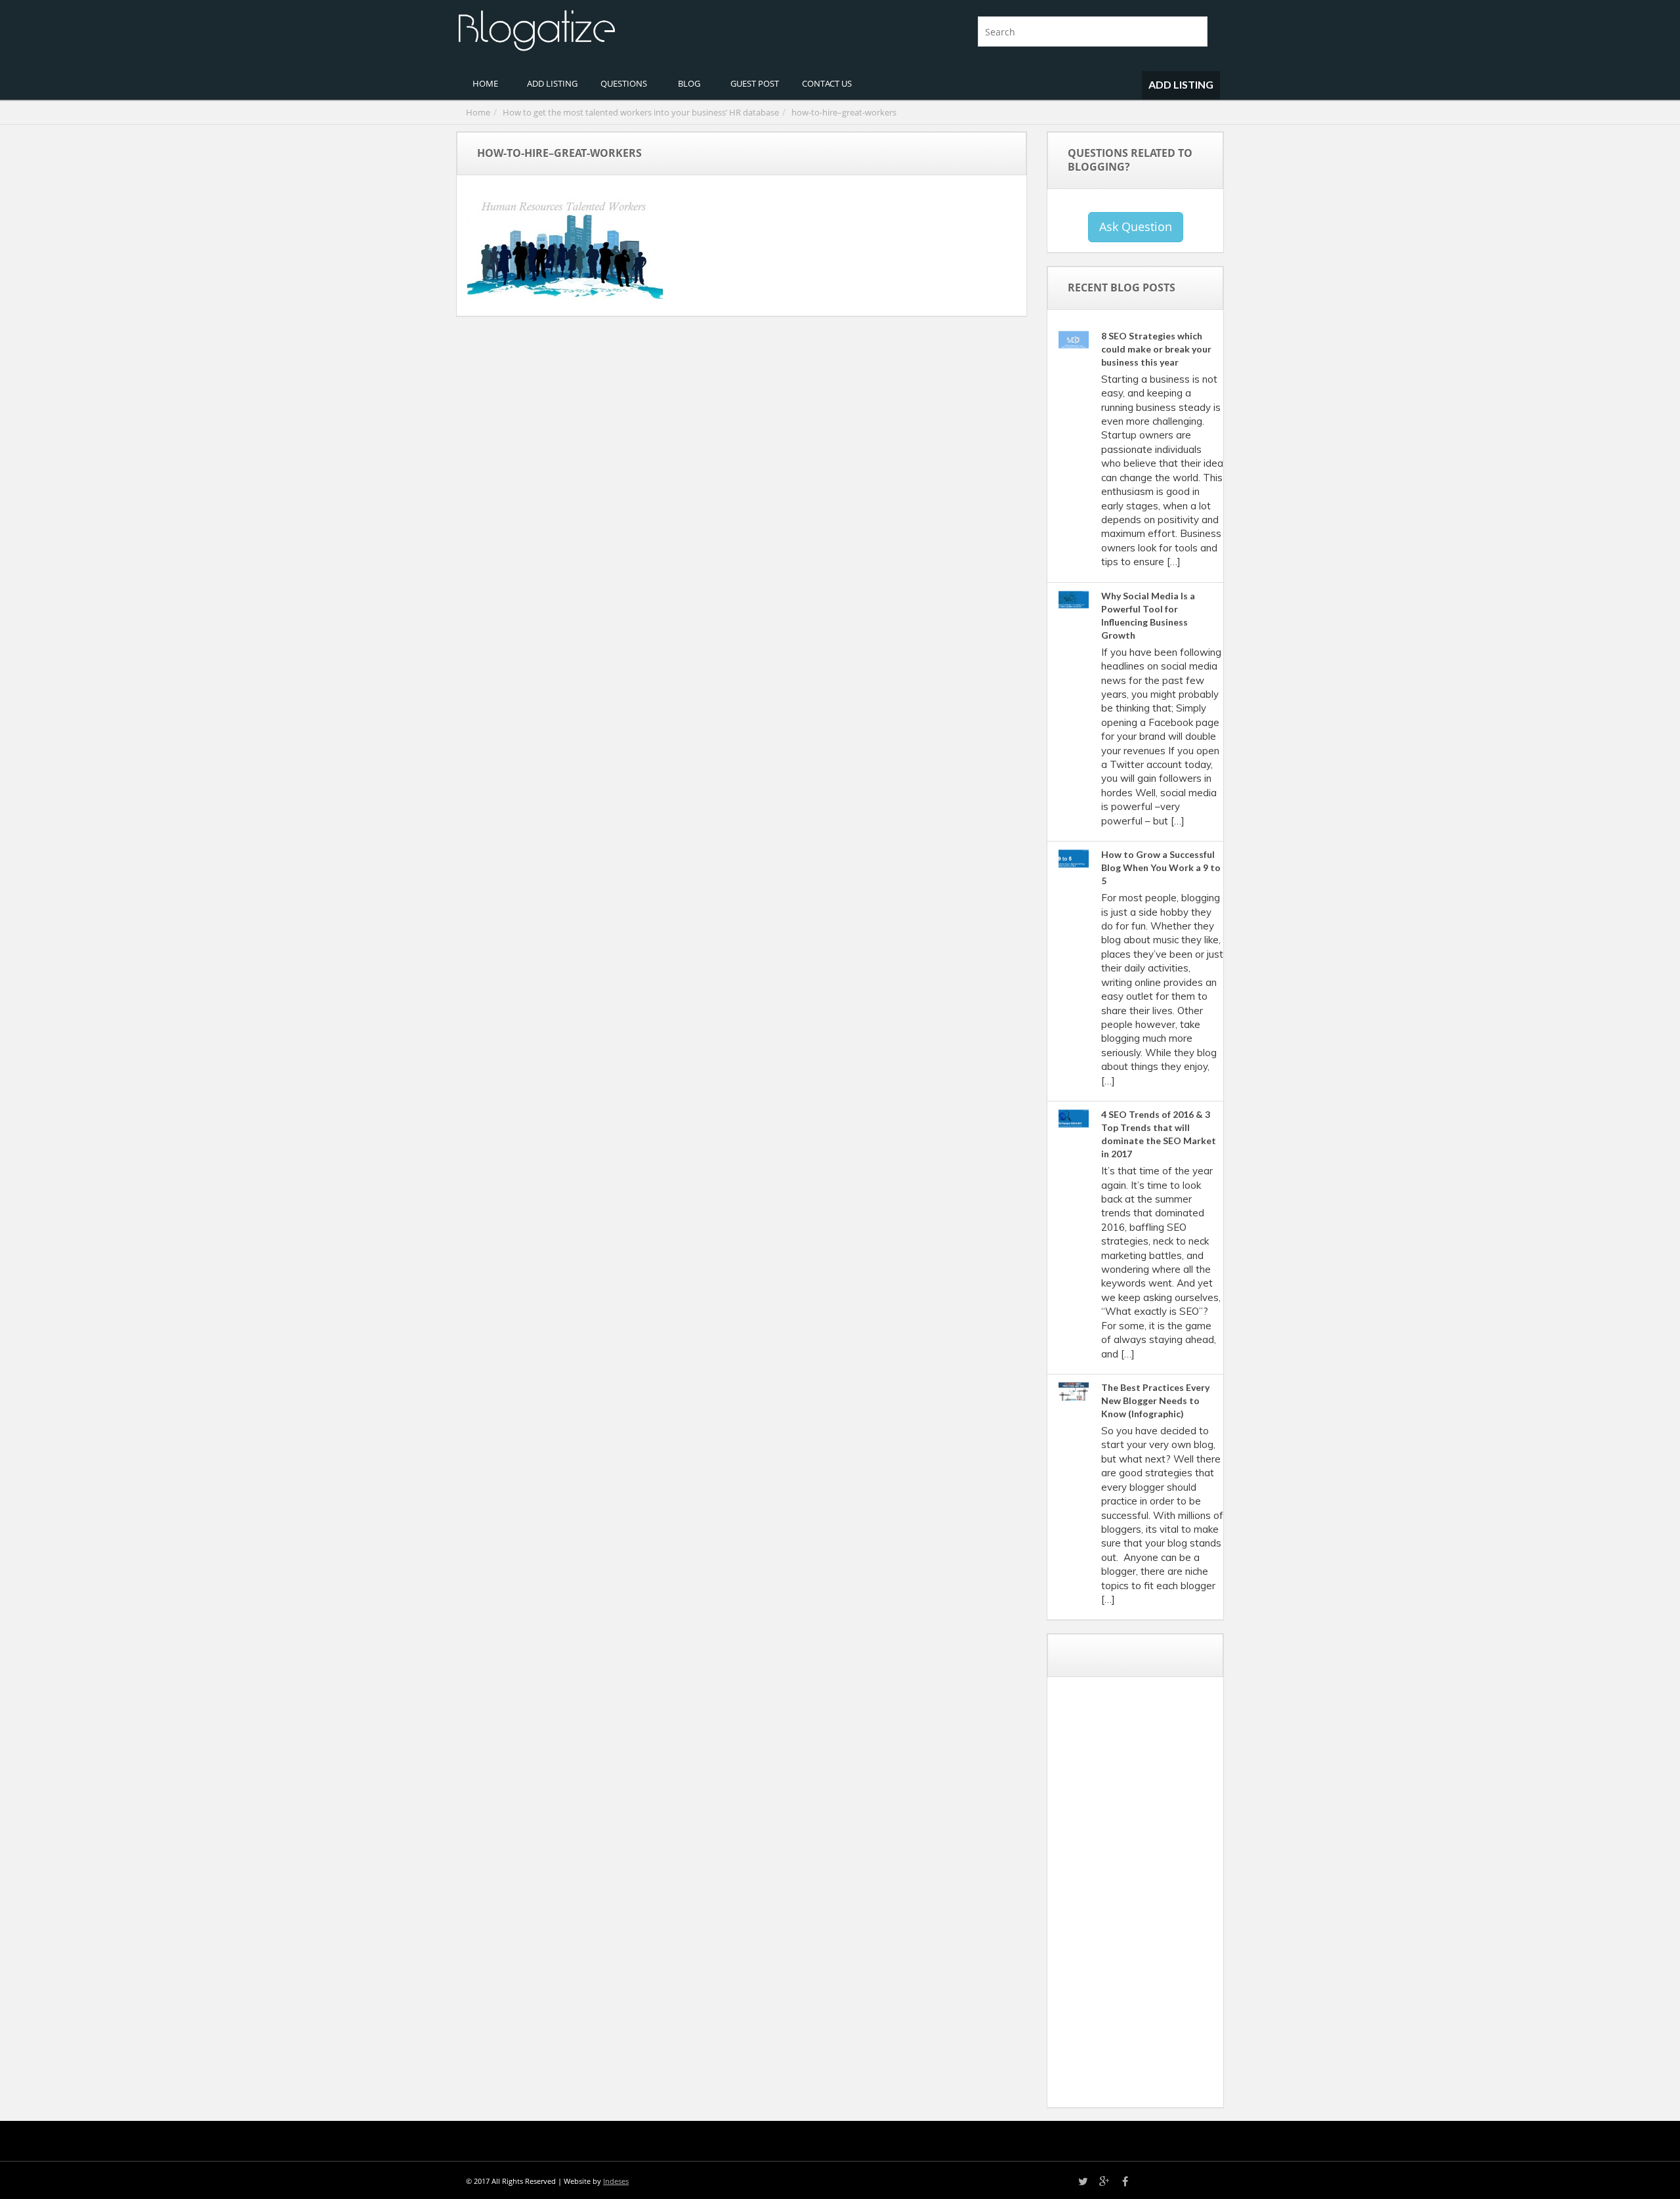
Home (478, 112)
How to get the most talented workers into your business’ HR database (641, 112)
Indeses (616, 2181)
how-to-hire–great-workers (844, 112)
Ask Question (1136, 226)
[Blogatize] (643, 29)
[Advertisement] (1156, 1897)
